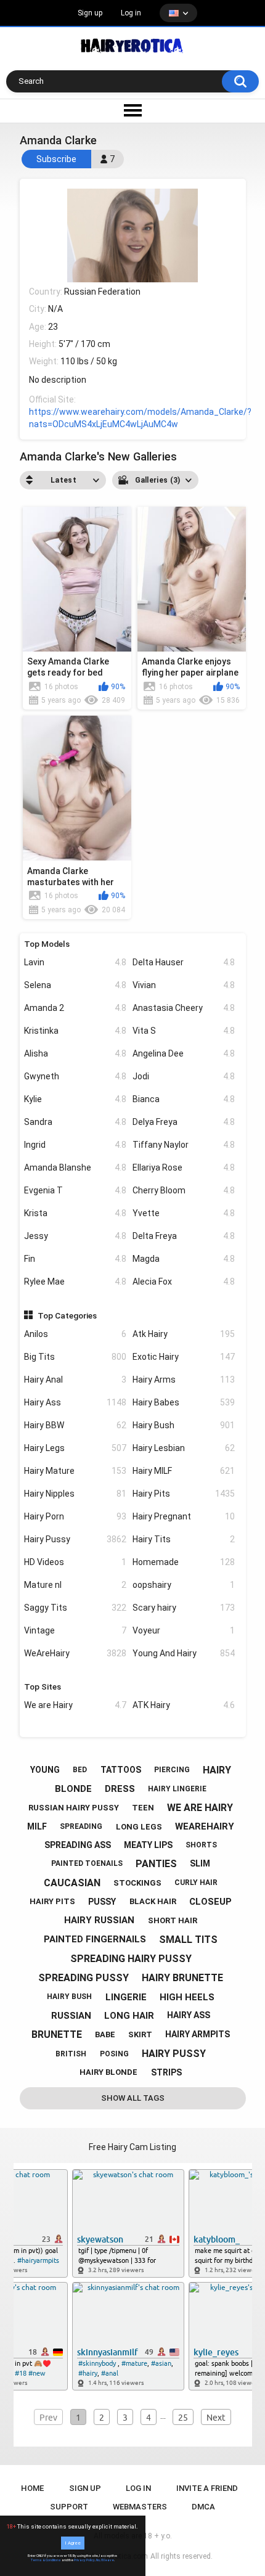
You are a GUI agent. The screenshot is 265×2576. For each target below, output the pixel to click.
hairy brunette (182, 1978)
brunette (57, 2034)
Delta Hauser (184, 962)
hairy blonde (108, 2072)
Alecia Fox (184, 1282)
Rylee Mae (75, 1282)
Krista (75, 1213)
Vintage (75, 1630)
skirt (140, 2034)
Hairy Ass (75, 1402)
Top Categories (67, 1315)
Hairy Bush (184, 1425)
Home (32, 2488)
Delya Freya (184, 1122)
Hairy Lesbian (184, 1448)
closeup (210, 1902)
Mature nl (75, 1585)
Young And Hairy (184, 1653)
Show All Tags (133, 2098)
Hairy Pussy (75, 1539)
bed (80, 1770)
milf (37, 1826)
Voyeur (184, 1630)
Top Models (47, 944)
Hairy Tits (184, 1539)
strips (166, 2072)
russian (71, 2016)
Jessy (75, 1236)
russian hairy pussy (74, 1808)
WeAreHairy (75, 1653)
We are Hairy (75, 1705)
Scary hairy (184, 1608)
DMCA (203, 2507)
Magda (184, 1259)
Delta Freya (184, 1236)
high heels (187, 1997)
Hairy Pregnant (184, 1516)
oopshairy (184, 1585)
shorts (201, 1845)
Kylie (75, 1099)
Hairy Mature (75, 1471)
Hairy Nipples (75, 1494)
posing (114, 2054)
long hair (129, 2016)
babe (105, 2034)
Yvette (184, 1213)
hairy (217, 1770)
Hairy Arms (184, 1380)
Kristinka (75, 1031)
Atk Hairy (184, 1334)
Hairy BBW (75, 1425)
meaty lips (148, 1845)
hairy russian (99, 1920)
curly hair (196, 1883)
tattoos (121, 1770)
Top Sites (43, 1687)
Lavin (75, 962)
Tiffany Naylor (184, 1145)
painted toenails (87, 1863)
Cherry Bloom (184, 1190)
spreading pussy (84, 1978)
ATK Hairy (184, 1705)
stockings (137, 1883)
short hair (173, 1920)
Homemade (184, 1562)
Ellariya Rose (184, 1167)
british (71, 2054)
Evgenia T (75, 1190)
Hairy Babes (184, 1402)
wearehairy (205, 1826)
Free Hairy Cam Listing (132, 2147)
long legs (139, 1827)
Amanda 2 (75, 1008)
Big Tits (75, 1357)
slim (200, 1863)
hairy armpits (198, 2034)
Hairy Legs (75, 1448)
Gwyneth (75, 1076)
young (45, 1770)
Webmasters (140, 2507)
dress (120, 1789)
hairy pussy (174, 2054)
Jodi (184, 1076)
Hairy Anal (75, 1380)
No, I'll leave (105, 2560)
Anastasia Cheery (184, 1008)
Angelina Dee (184, 1053)
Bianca (184, 1099)
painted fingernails (95, 1939)
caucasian (72, 1883)
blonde (73, 1789)
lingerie (126, 1997)
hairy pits (52, 1901)
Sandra (75, 1122)
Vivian (184, 985)
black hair (153, 1901)
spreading (81, 1826)
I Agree (73, 2543)
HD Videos (75, 1562)
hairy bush (69, 1997)
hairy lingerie (177, 1789)
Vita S (184, 1031)
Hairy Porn (75, 1516)
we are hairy (200, 1808)
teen (143, 1808)
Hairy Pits (184, 1494)
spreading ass (78, 1845)
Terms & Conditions (46, 2560)
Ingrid (75, 1145)
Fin (75, 1259)
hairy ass (189, 2015)
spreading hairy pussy (131, 1959)
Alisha (75, 1053)
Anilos (75, 1334)
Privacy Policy (84, 2560)
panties (156, 1864)
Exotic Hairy (184, 1357)
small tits (188, 1940)
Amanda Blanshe (75, 1167)
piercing (172, 1770)
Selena (75, 985)
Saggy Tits (75, 1608)
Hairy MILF (184, 1471)
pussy (102, 1902)
